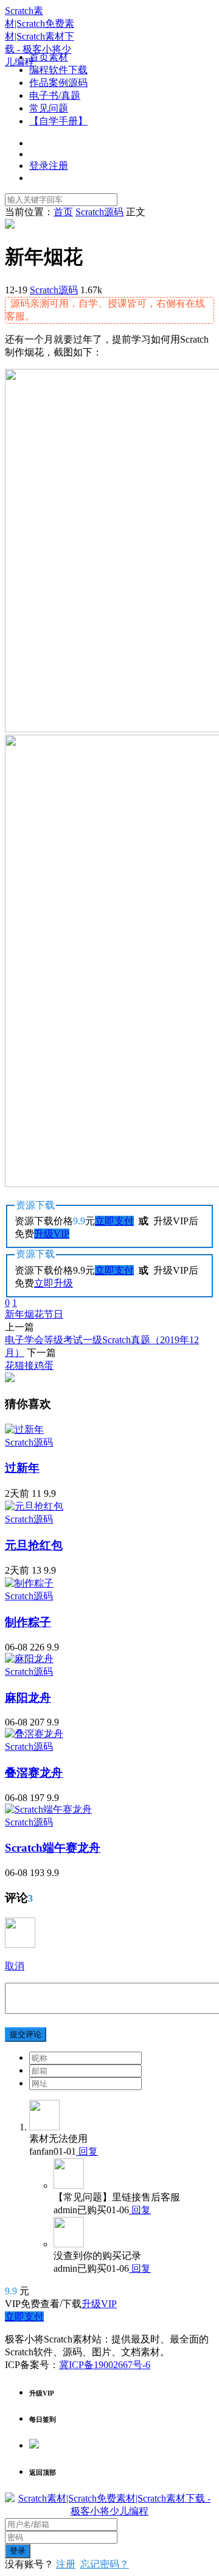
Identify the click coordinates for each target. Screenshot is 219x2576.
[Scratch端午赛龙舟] (48, 1809)
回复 (87, 2151)
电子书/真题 (55, 95)
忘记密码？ (105, 2564)
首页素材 (49, 57)
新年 (15, 1314)
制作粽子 (28, 1622)
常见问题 (49, 108)
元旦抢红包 (34, 1545)
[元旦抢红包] (34, 1506)
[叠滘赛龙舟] (34, 1734)
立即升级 (54, 1283)
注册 (66, 2564)
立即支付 (114, 1221)
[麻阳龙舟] (29, 1659)
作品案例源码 (58, 83)
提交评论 (26, 2034)
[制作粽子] (29, 1583)
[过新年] (24, 1429)
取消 (15, 1966)
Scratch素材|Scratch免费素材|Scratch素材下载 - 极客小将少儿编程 (40, 36)
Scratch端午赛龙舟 (53, 1848)
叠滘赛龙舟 (34, 1773)
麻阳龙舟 (28, 1698)
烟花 (34, 1314)
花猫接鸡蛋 (29, 1365)
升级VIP (52, 1234)
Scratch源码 (54, 290)
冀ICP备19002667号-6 (105, 2365)
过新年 (22, 1468)
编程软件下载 (58, 70)
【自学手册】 (58, 121)
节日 (54, 1314)
